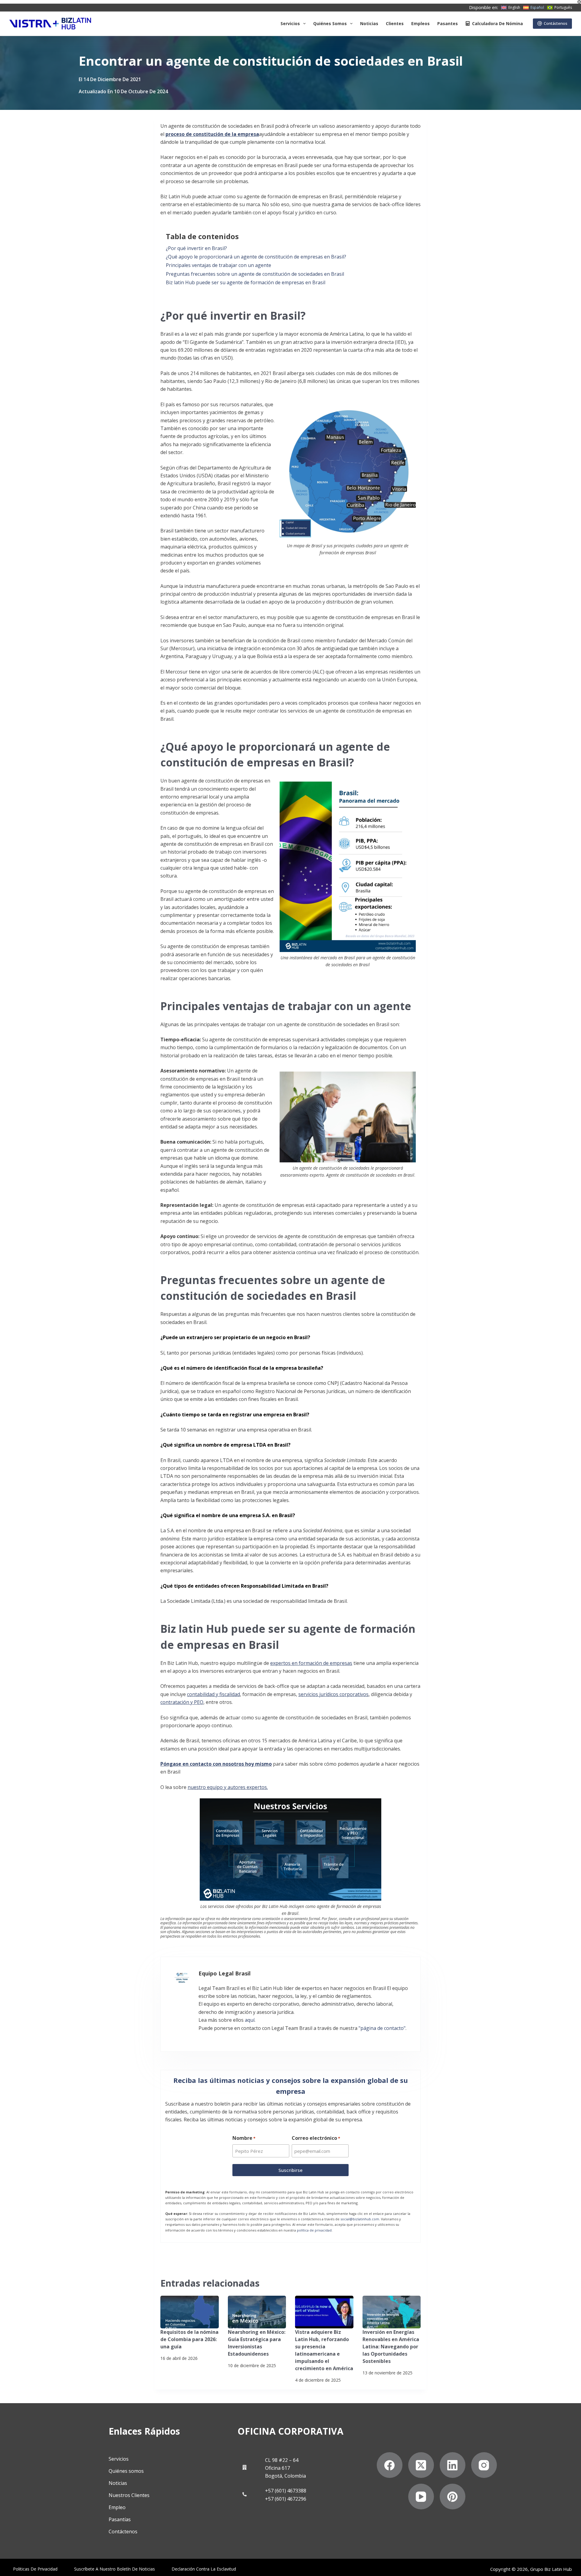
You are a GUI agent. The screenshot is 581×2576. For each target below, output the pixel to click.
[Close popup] (418, 1028)
